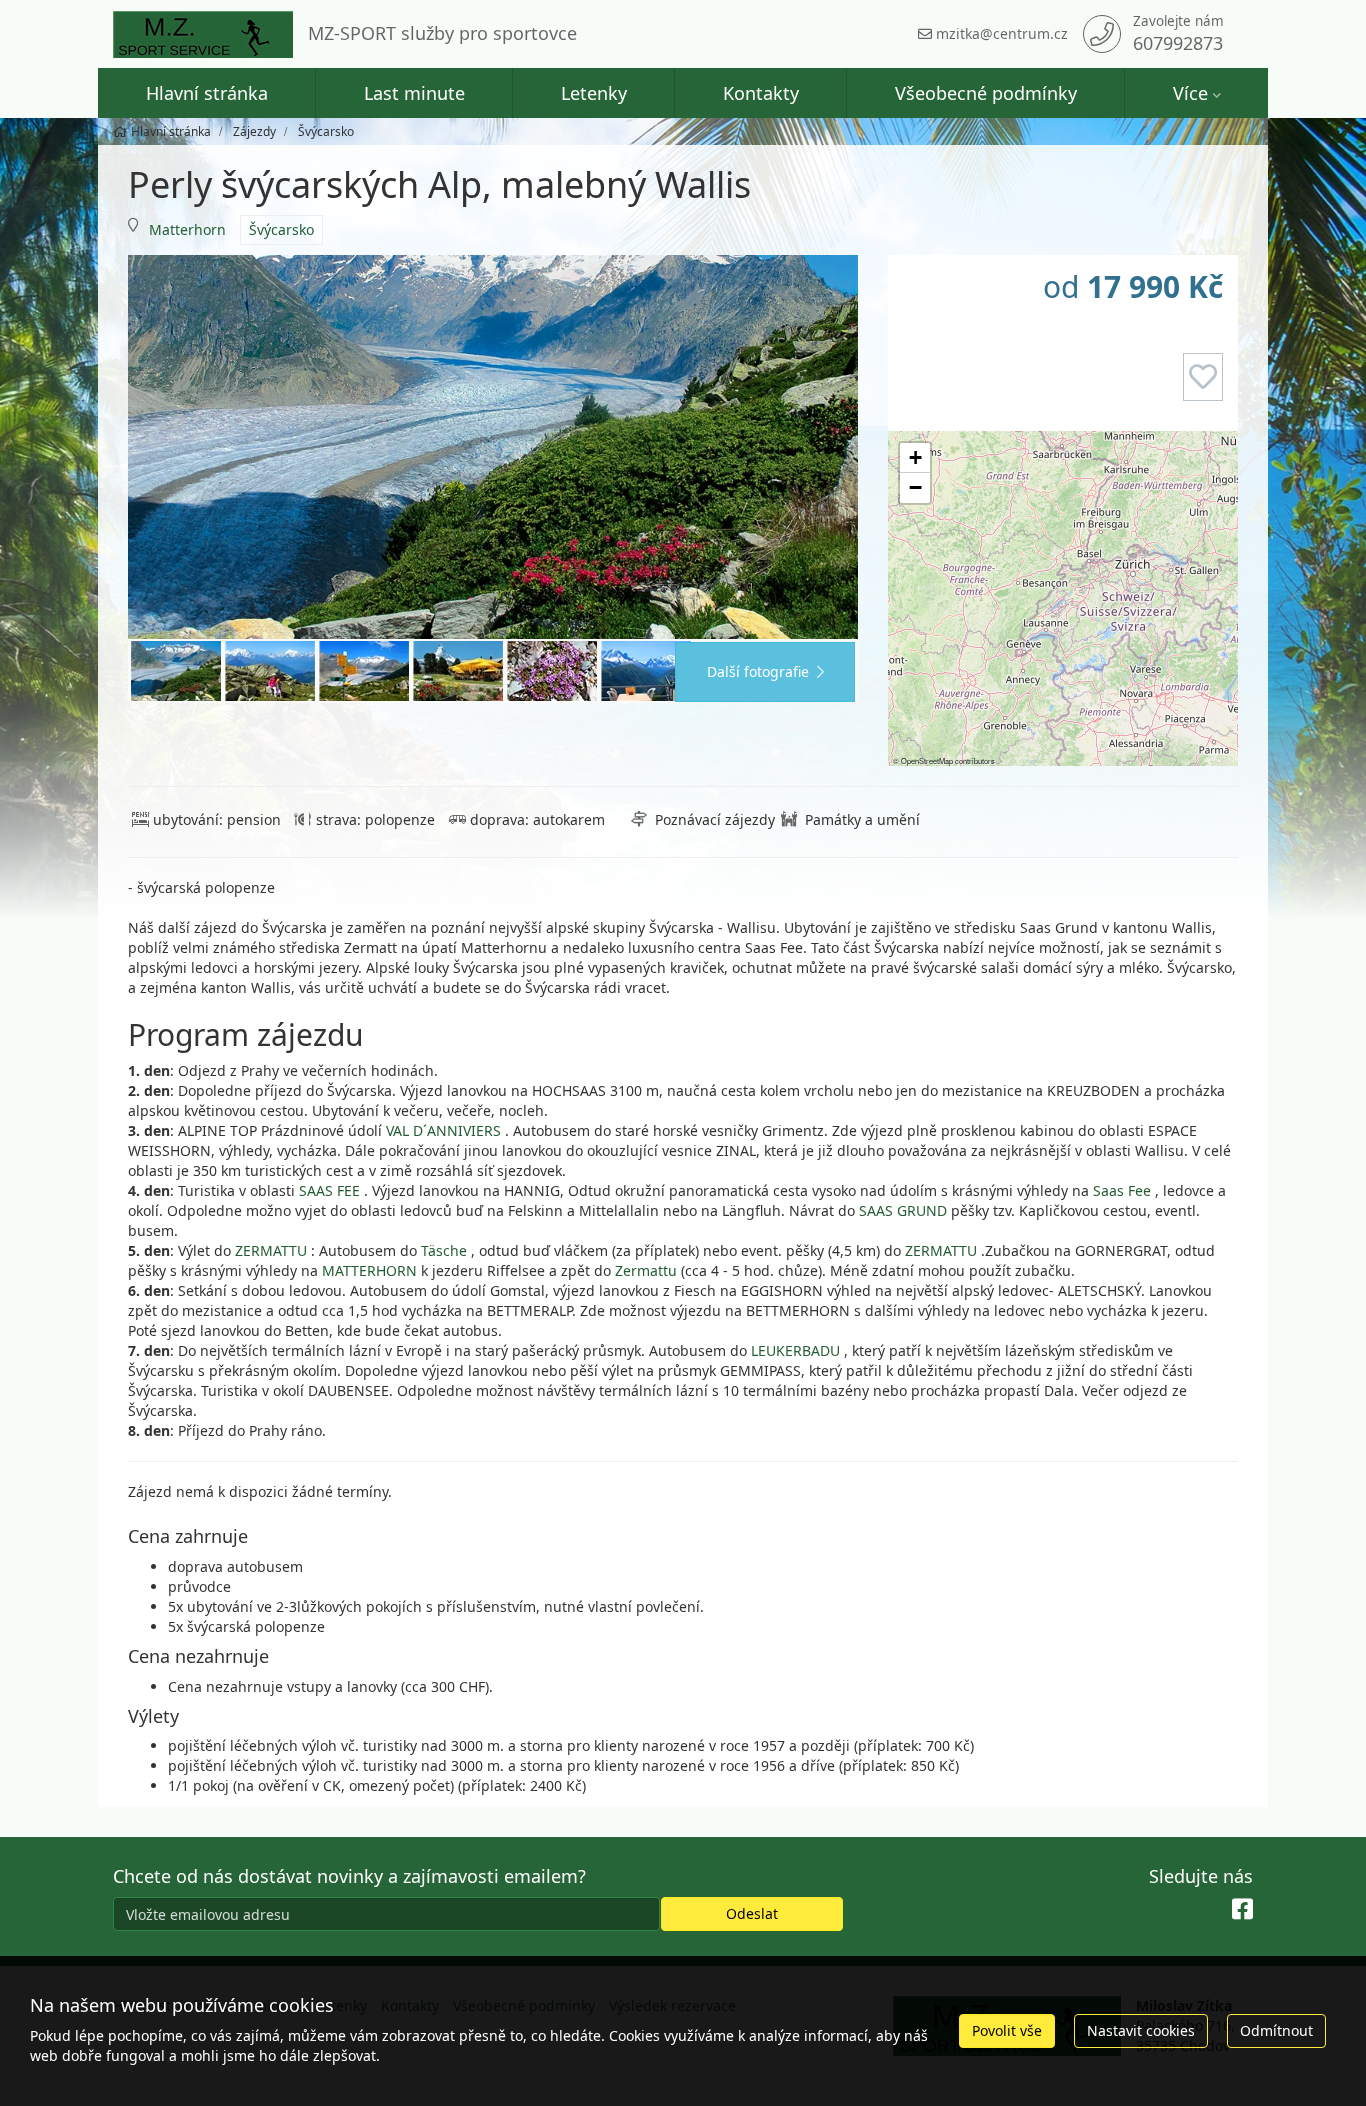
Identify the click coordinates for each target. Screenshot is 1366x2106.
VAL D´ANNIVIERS (443, 1130)
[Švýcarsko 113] (552, 671)
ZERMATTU (271, 1250)
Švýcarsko (281, 229)
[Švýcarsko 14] (270, 671)
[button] (915, 458)
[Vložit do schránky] (1203, 377)
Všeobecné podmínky (986, 93)
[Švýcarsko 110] (646, 671)
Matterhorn (187, 229)
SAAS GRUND (903, 1210)
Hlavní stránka (207, 93)
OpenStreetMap (927, 760)
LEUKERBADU (795, 1350)
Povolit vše (1007, 2030)
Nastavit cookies (1141, 2030)
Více (1190, 93)
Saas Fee (1122, 1190)
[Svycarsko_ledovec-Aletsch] (493, 447)
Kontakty (761, 93)
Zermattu (648, 1270)
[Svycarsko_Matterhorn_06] (458, 671)
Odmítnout (1276, 2030)
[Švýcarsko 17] (364, 671)
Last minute (414, 93)
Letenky (594, 93)
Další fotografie (758, 671)
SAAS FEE (329, 1190)
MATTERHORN (371, 1270)
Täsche (444, 1250)
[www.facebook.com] (1242, 1910)
